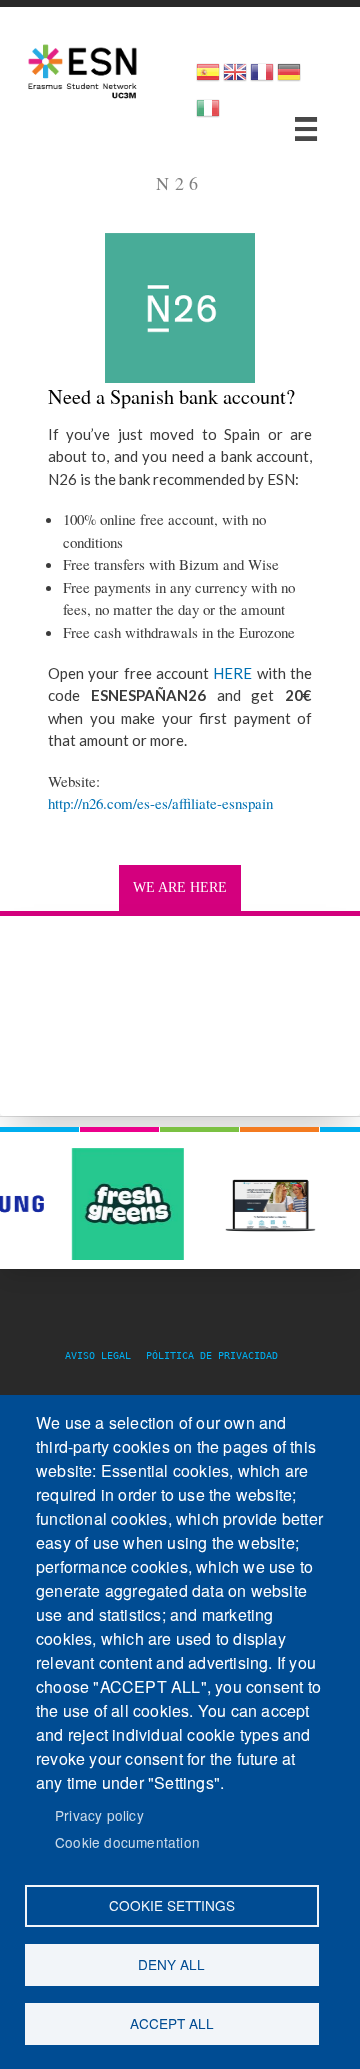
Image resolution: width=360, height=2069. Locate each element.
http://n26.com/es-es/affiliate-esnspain (160, 803)
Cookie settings (172, 1905)
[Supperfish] (306, 129)
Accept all (172, 2023)
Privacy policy (99, 1815)
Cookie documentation (127, 1842)
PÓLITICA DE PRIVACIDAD (212, 1355)
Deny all (171, 1964)
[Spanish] (208, 78)
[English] (235, 78)
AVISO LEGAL (104, 1355)
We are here (180, 887)
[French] (262, 78)
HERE (230, 673)
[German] (289, 78)
